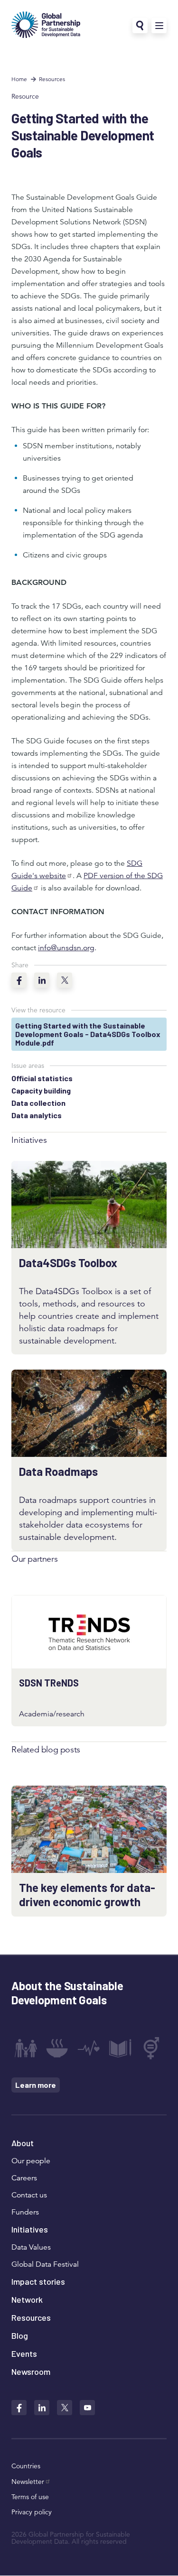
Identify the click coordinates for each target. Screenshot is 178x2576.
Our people (31, 2161)
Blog (20, 2335)
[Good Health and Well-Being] (89, 2048)
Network (27, 2299)
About (23, 2143)
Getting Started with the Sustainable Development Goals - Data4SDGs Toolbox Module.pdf (88, 1034)
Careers (24, 2178)
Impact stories (38, 2281)
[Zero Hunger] (57, 2048)
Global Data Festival (45, 2264)
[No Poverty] (26, 2048)
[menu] (159, 26)
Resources (52, 79)
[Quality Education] (120, 2048)
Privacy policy (32, 2512)
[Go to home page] (46, 26)
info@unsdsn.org (66, 948)
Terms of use (30, 2497)
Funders (25, 2212)
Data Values (31, 2247)
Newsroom (31, 2372)
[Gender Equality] (152, 2048)
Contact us (29, 2195)
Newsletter (28, 2482)
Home (19, 79)
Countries (26, 2466)
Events (24, 2354)
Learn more (36, 2085)
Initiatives (30, 2229)
